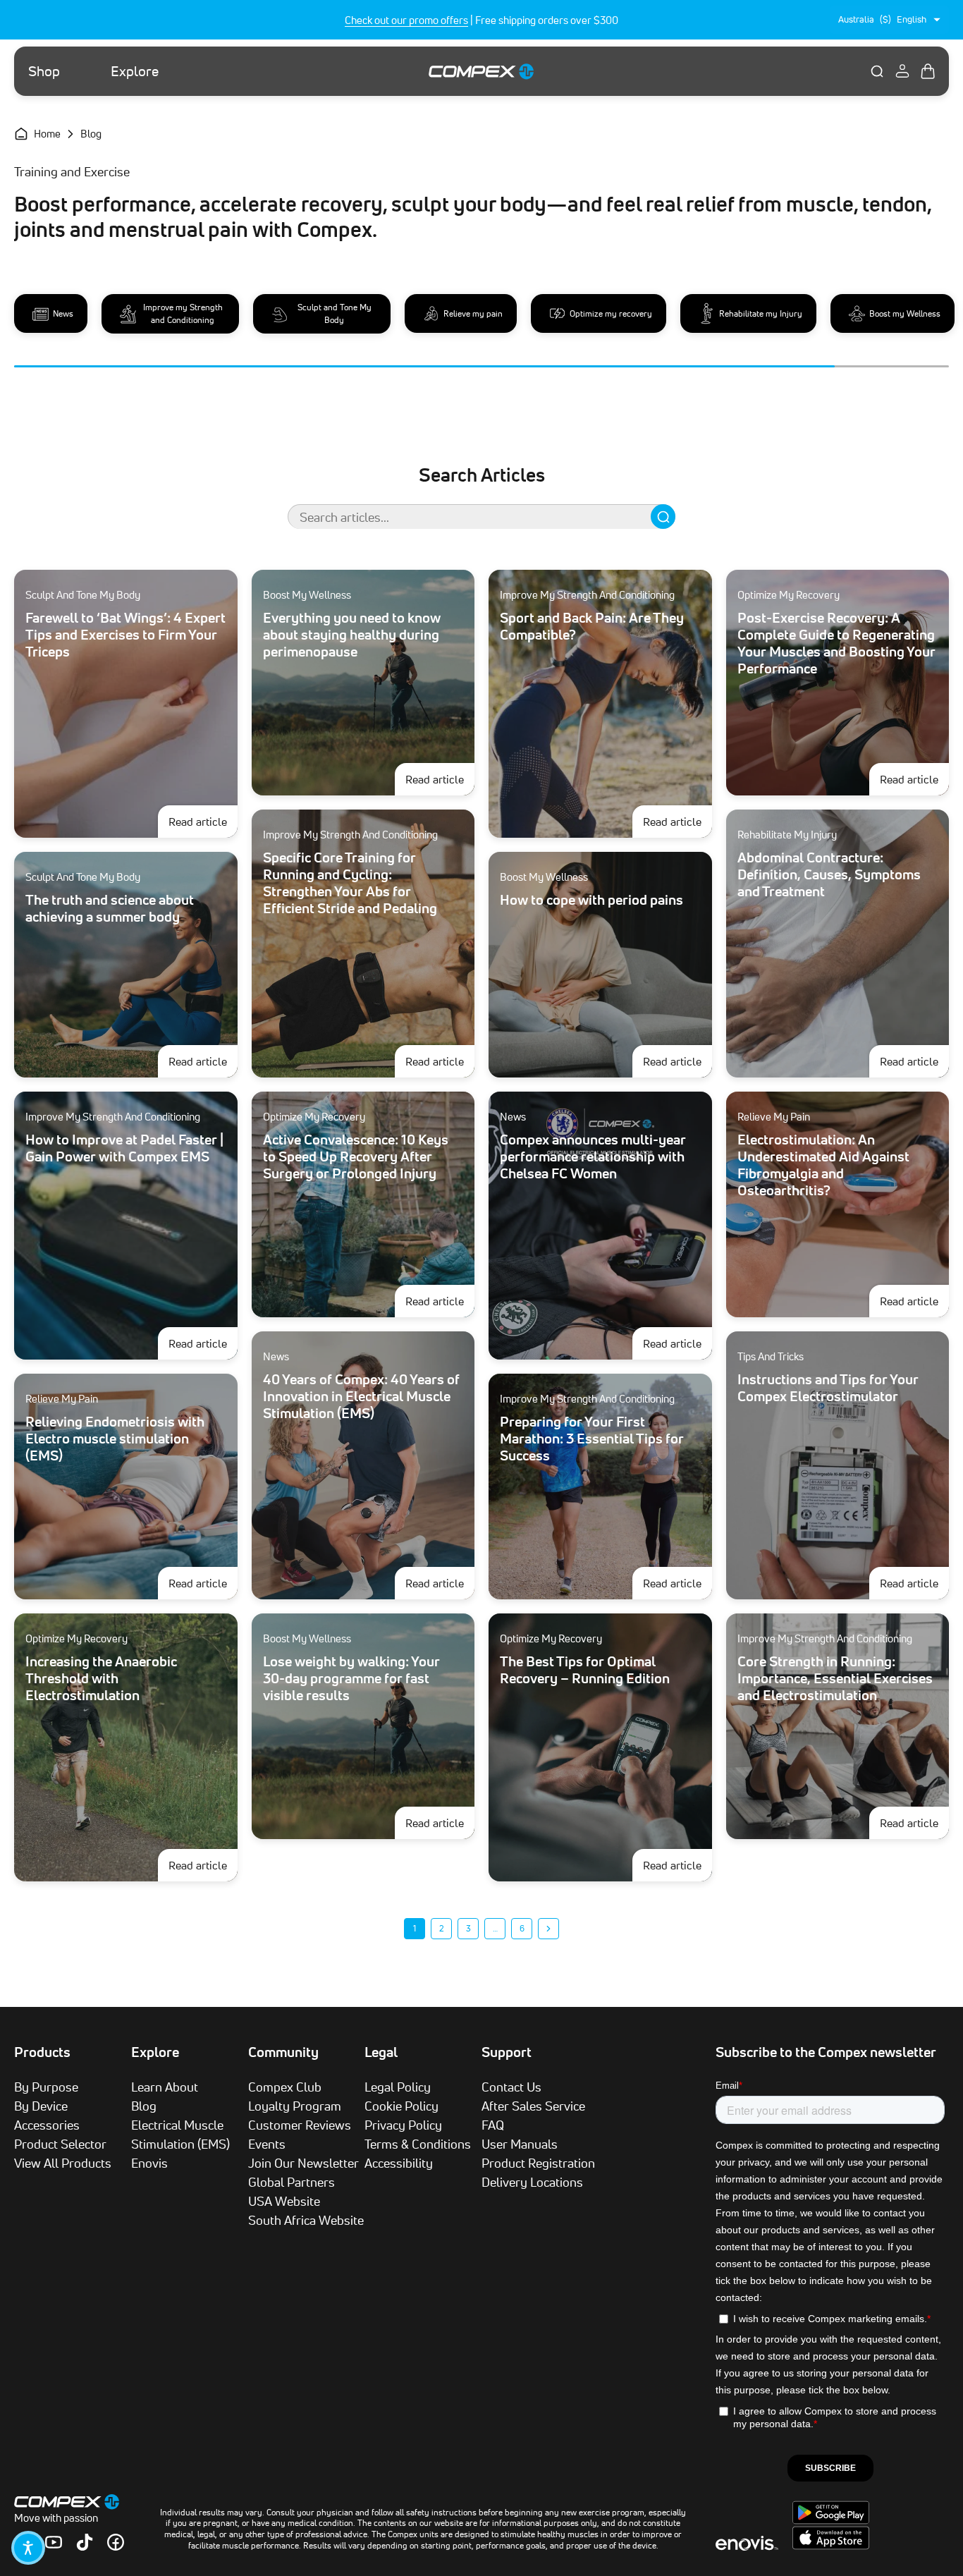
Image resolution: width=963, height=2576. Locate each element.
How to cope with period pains (591, 900)
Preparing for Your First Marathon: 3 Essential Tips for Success (592, 1439)
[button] (28, 2548)
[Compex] (481, 71)
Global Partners (292, 2182)
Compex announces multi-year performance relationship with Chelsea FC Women (593, 1156)
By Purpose (46, 2087)
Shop (44, 71)
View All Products (63, 2163)
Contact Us (511, 2087)
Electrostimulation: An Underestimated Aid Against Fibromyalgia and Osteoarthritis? (823, 1165)
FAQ (493, 2125)
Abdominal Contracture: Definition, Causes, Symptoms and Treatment (829, 874)
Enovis (149, 2163)
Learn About (165, 2087)
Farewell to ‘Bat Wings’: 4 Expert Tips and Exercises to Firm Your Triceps (125, 635)
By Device (41, 2106)
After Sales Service (533, 2106)
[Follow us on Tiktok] (85, 2542)
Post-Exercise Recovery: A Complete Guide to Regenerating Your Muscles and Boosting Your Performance (836, 643)
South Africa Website (306, 2220)
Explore (135, 71)
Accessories (47, 2125)
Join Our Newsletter (303, 2163)
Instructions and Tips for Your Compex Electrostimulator (828, 1388)
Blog (144, 2106)
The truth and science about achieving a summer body (110, 908)
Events (267, 2144)
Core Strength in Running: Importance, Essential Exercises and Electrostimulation (835, 1678)
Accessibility (399, 2163)
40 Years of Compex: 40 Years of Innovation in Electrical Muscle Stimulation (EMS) (361, 1396)
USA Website (284, 2201)
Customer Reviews (300, 2125)
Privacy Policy (403, 2125)
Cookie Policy (401, 2106)
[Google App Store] (831, 2520)
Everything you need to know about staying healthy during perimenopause (352, 635)
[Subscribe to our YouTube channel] (54, 2542)
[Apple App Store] (831, 2546)
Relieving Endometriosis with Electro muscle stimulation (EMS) (115, 1439)
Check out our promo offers (406, 20)
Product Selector (60, 2144)
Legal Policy (398, 2087)
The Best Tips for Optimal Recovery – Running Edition (585, 1670)
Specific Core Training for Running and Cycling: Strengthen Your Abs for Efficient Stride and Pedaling (350, 883)
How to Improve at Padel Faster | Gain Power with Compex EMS (124, 1148)
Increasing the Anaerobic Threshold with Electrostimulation (101, 1678)
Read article (203, 821)
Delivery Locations (532, 2182)
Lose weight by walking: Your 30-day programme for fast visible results (351, 1678)
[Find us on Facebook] (116, 2542)
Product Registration (538, 2163)
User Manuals (520, 2144)
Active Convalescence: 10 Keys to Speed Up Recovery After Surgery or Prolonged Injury (356, 1156)
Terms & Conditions (418, 2144)
